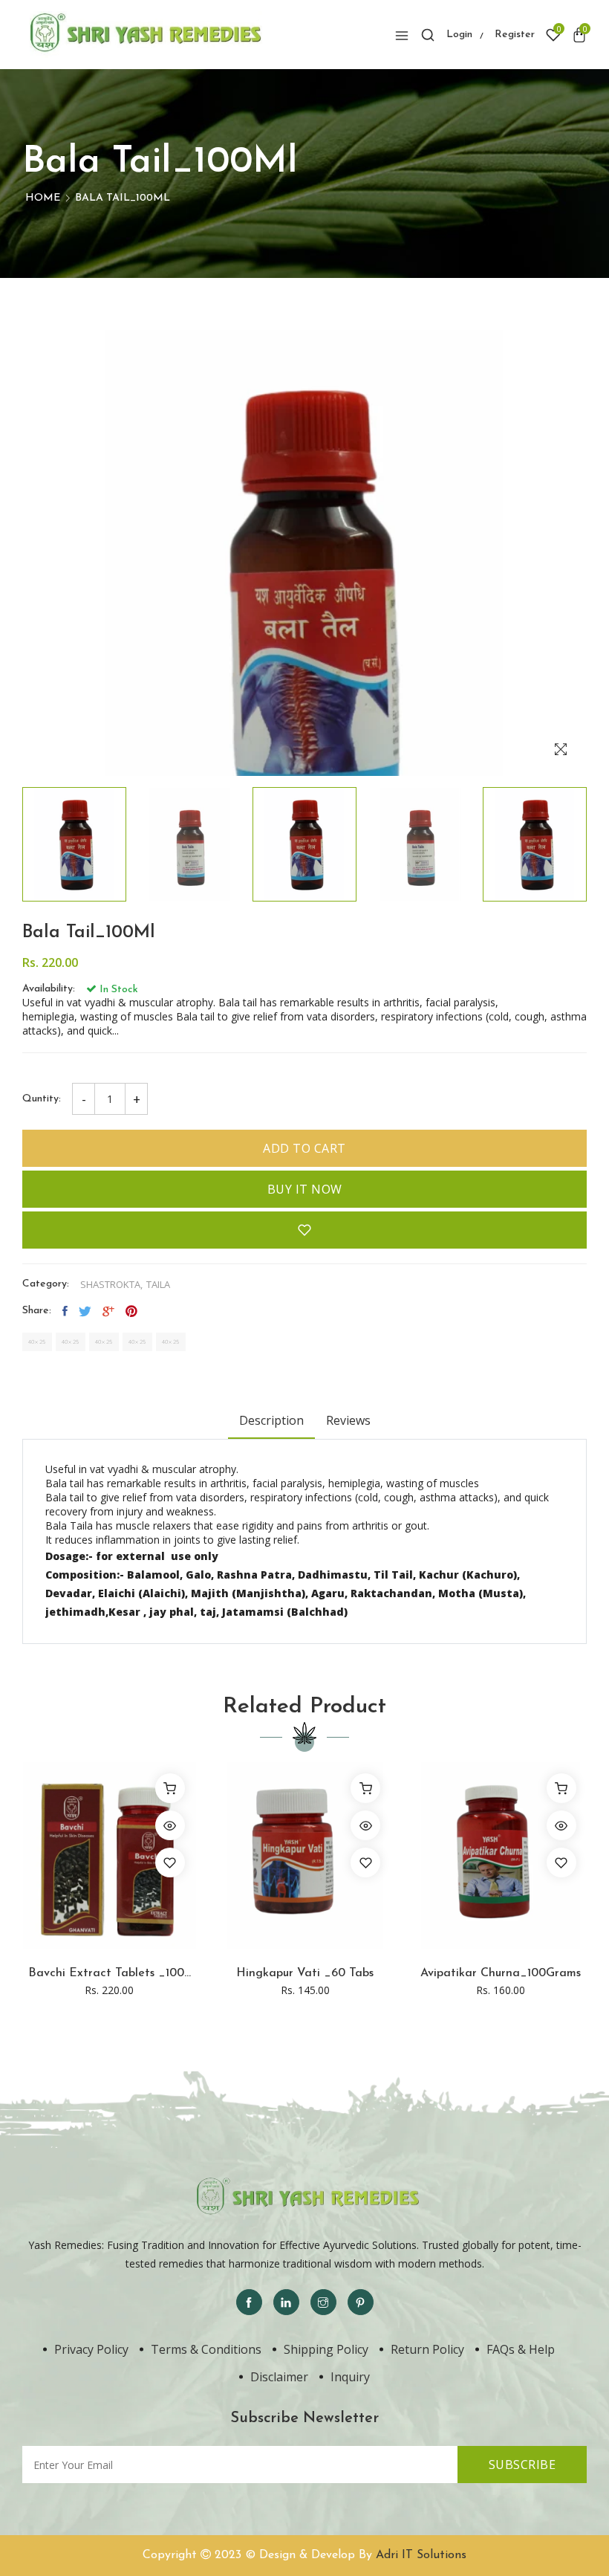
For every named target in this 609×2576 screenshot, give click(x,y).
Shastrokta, (111, 1285)
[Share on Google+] (108, 1311)
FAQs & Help (521, 2349)
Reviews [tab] (348, 1420)
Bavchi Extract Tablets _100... (110, 1973)
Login (459, 35)
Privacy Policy (91, 2349)
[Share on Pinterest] (131, 1311)
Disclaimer (279, 2377)
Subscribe (522, 2465)
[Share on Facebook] (65, 1311)
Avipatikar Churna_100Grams (501, 1973)
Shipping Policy (326, 2349)
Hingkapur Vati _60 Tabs (305, 1973)
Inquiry (350, 2377)
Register (515, 35)
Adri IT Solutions (421, 2555)
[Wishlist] (170, 1863)
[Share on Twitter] (85, 1311)
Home (43, 198)
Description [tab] (271, 1420)
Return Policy (427, 2349)
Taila (158, 1285)
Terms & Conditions (206, 2349)
